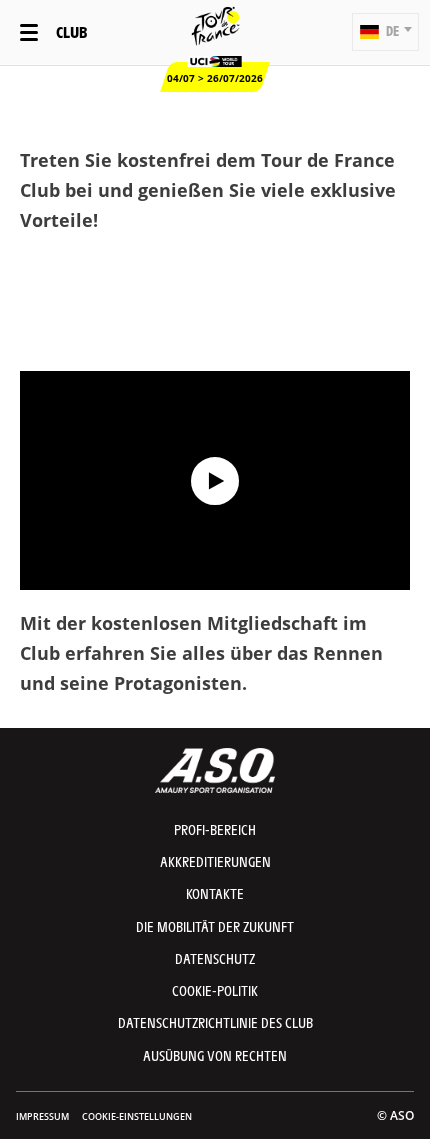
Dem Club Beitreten (215, 274)
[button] (385, 32)
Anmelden (215, 333)
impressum (42, 1116)
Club (71, 31)
